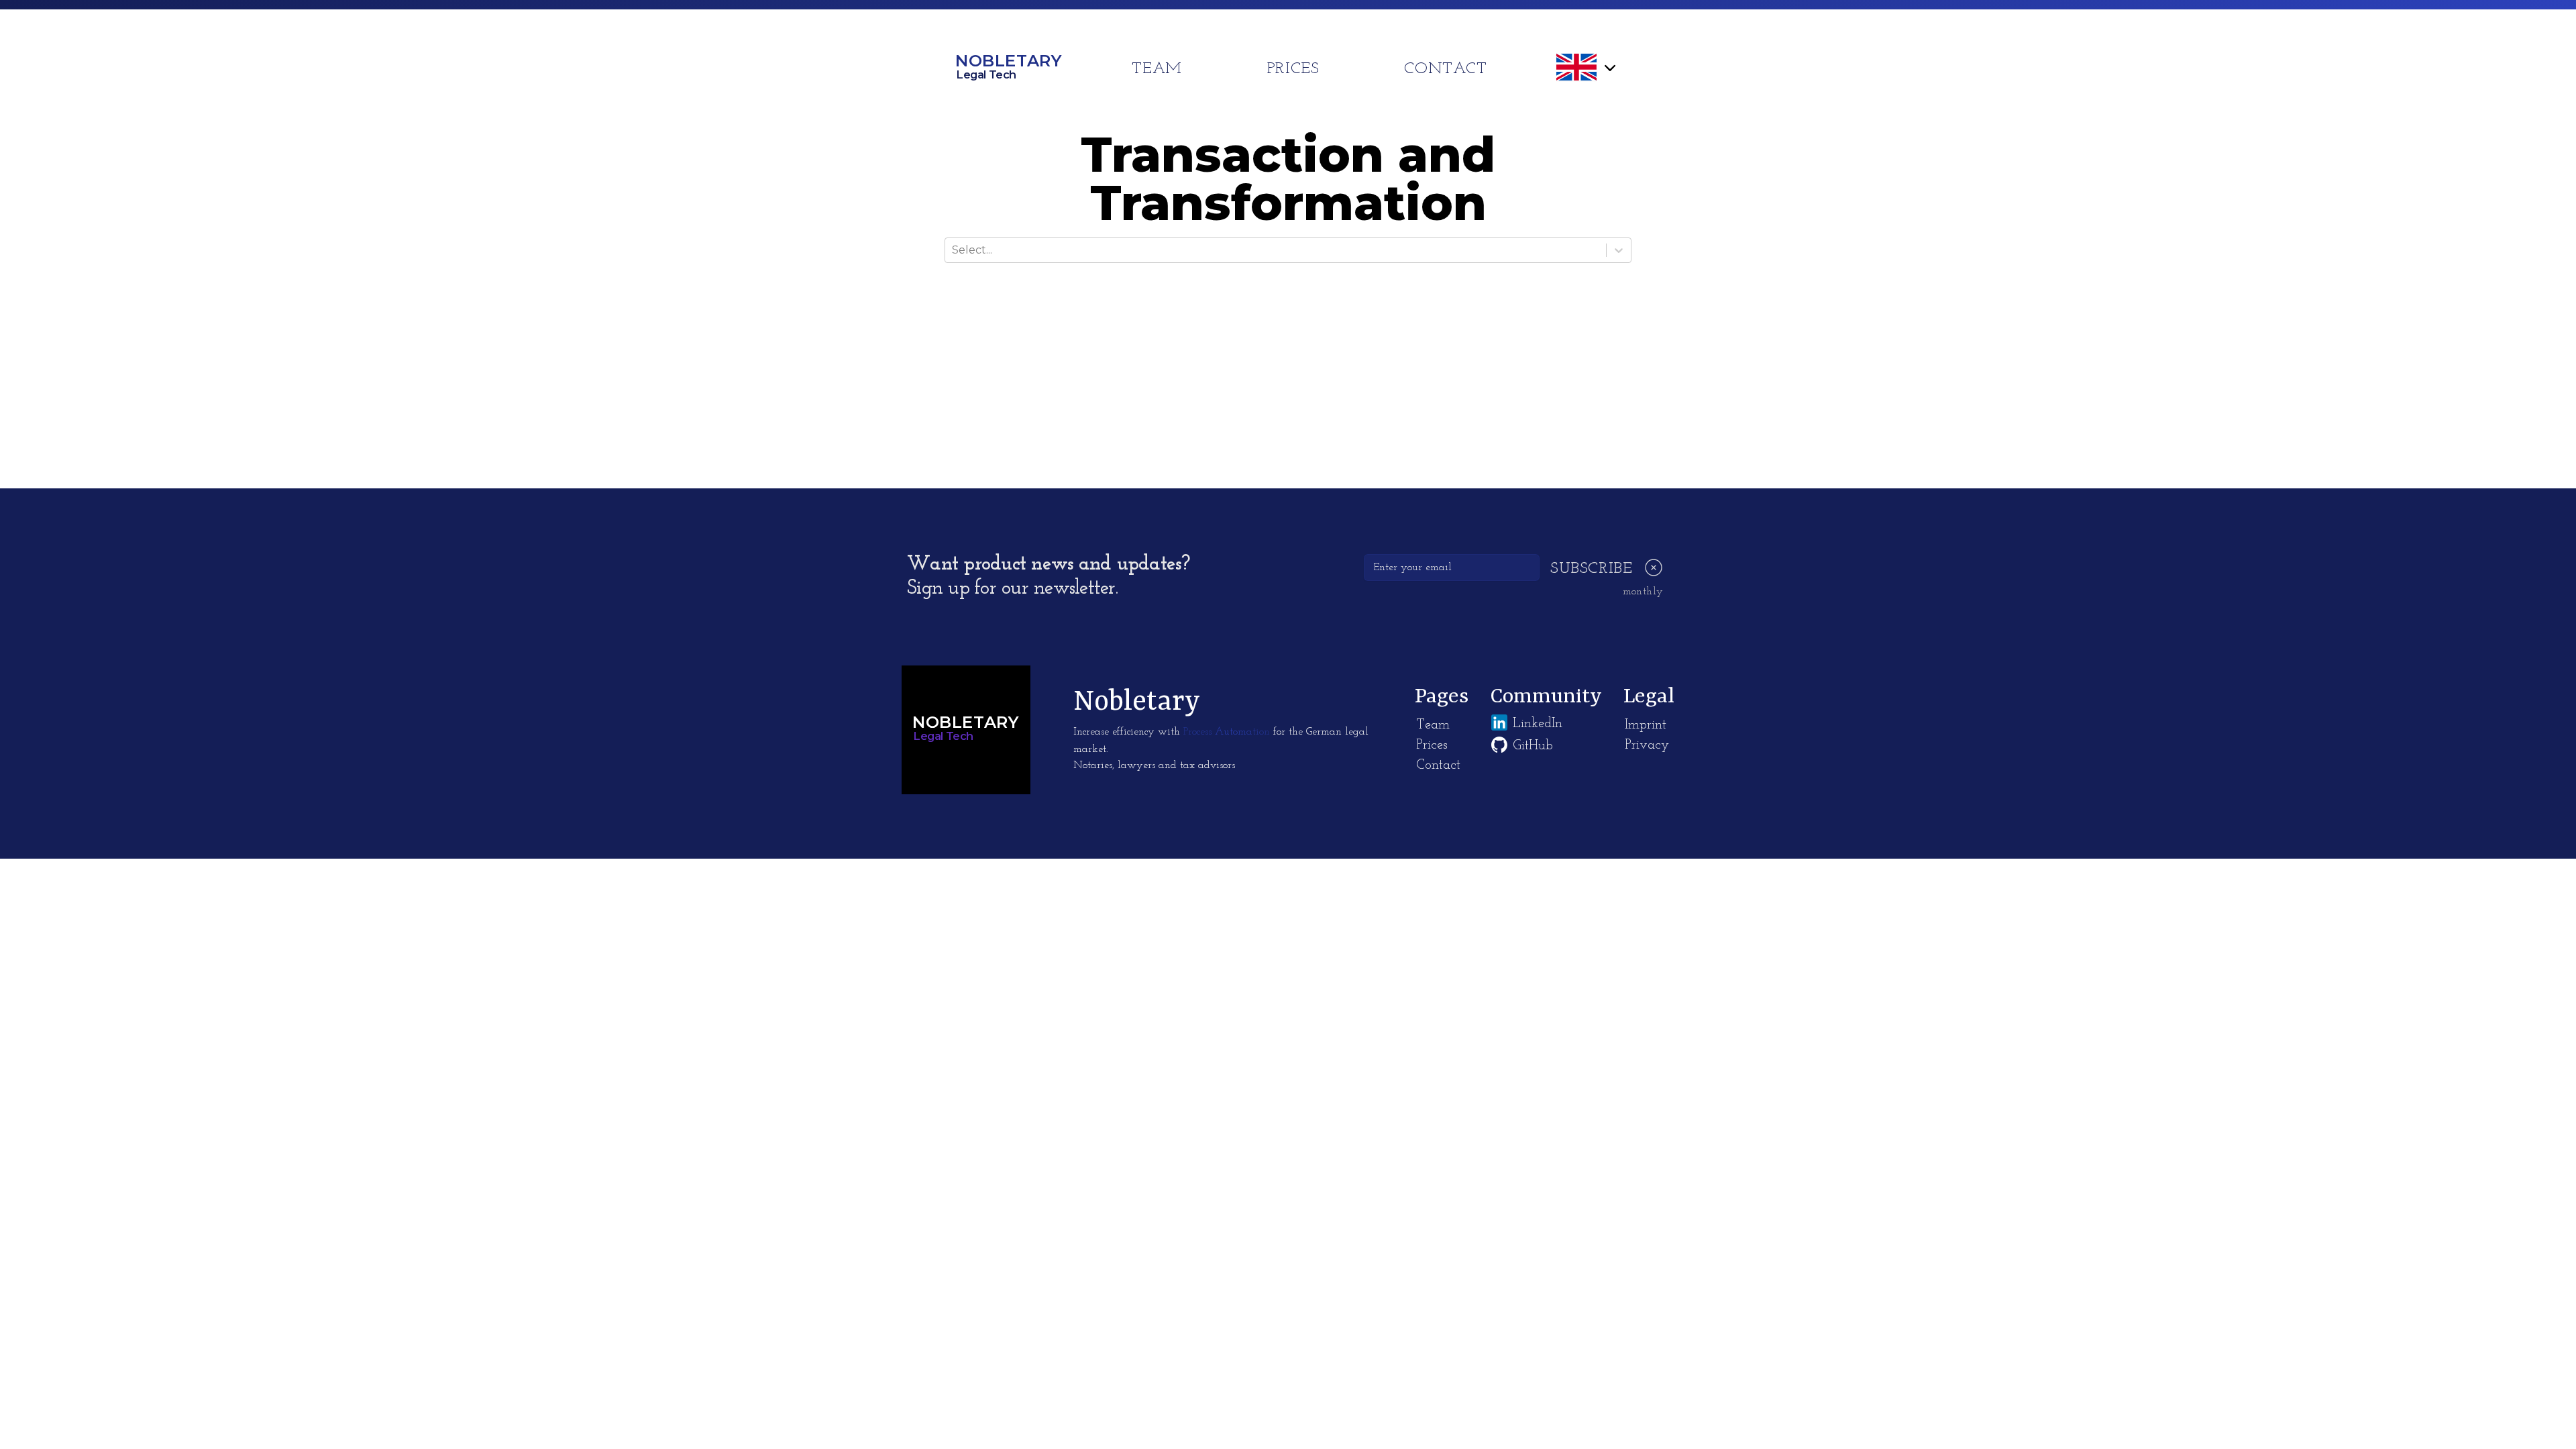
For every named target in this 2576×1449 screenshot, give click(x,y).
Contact (1445, 69)
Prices (1293, 69)
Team (1157, 69)
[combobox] (953, 250)
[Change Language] (1589, 67)
